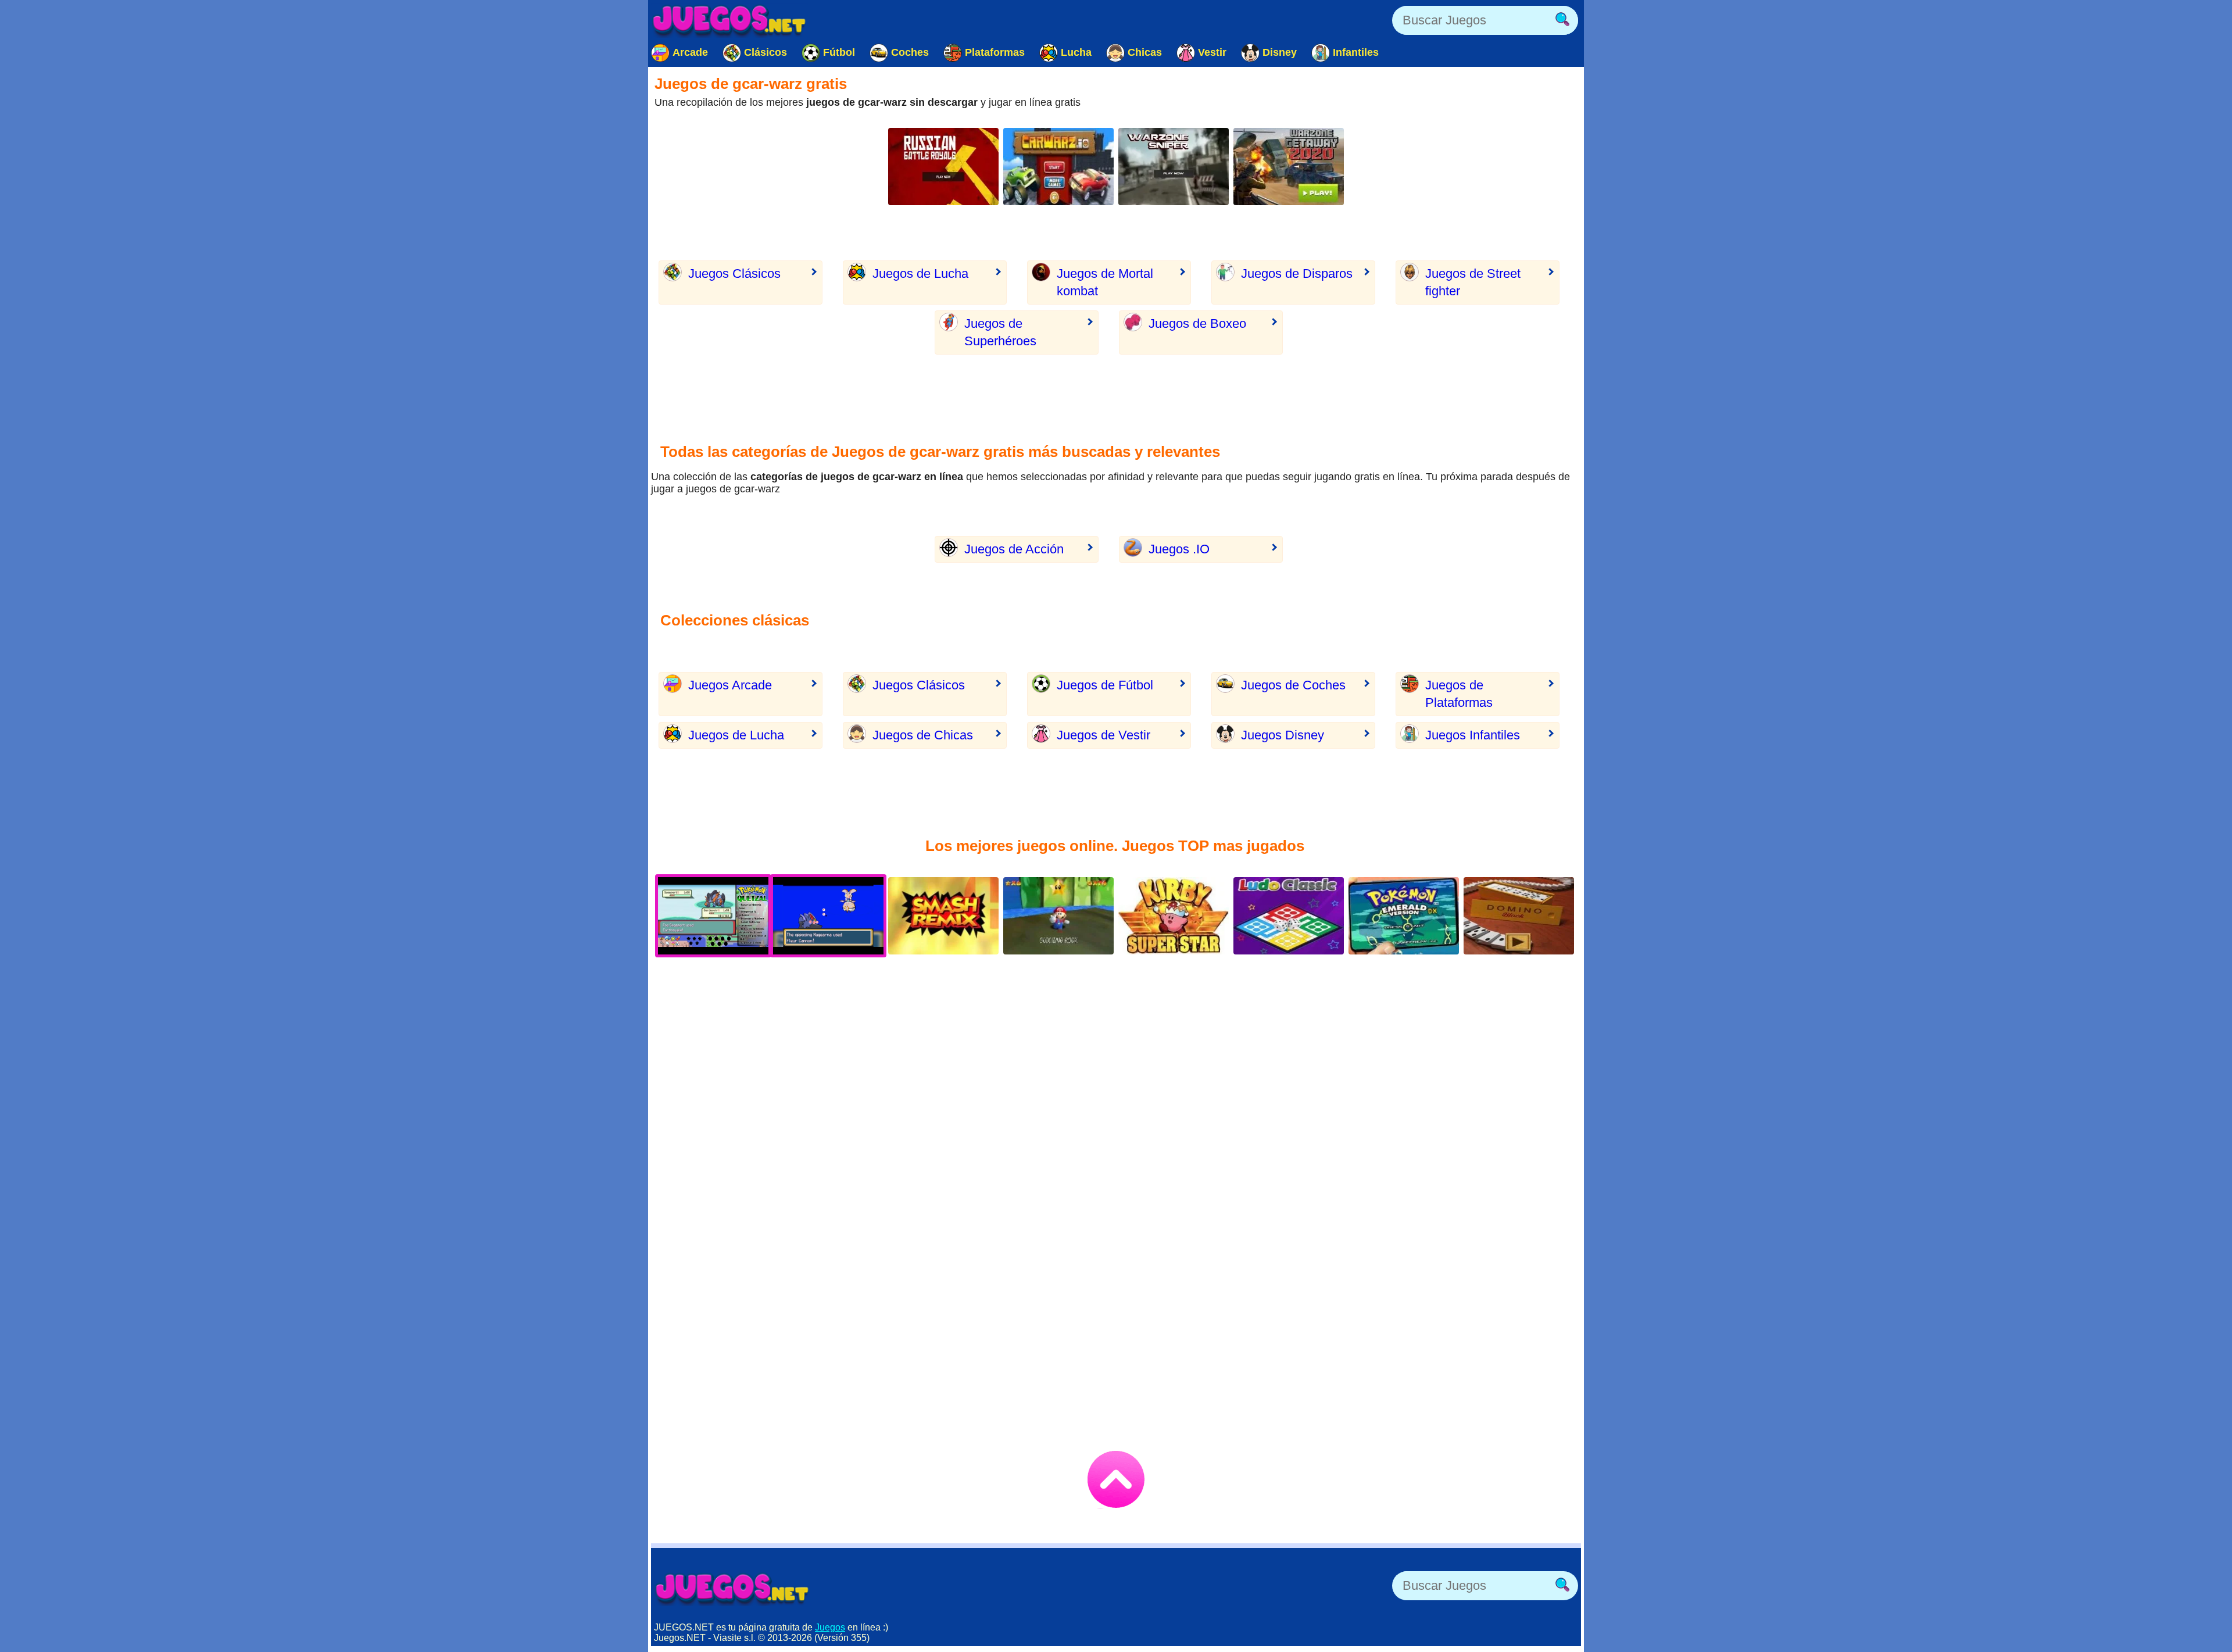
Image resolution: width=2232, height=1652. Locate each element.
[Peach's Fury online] (1058, 916)
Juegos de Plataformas (1459, 694)
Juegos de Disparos (1297, 273)
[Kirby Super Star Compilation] (1174, 916)
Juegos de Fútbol (1105, 685)
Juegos (830, 1627)
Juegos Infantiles (1473, 735)
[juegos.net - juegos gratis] (732, 1589)
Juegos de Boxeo (1197, 323)
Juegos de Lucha (920, 273)
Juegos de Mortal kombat (1105, 282)
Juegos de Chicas (923, 735)
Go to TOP (1116, 1479)
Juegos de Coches (1293, 685)
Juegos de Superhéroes (1000, 332)
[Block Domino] (1519, 916)
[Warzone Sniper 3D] (1174, 167)
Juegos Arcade (730, 685)
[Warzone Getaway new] (1289, 167)
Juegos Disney (1283, 735)
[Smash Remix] (943, 916)
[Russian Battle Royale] (943, 167)
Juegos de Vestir (1104, 735)
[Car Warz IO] (1058, 167)
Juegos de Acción (1014, 549)
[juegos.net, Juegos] (729, 20)
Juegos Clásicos (734, 273)
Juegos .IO (1179, 549)
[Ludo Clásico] (1289, 916)
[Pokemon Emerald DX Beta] (1404, 916)
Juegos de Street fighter (1473, 282)
